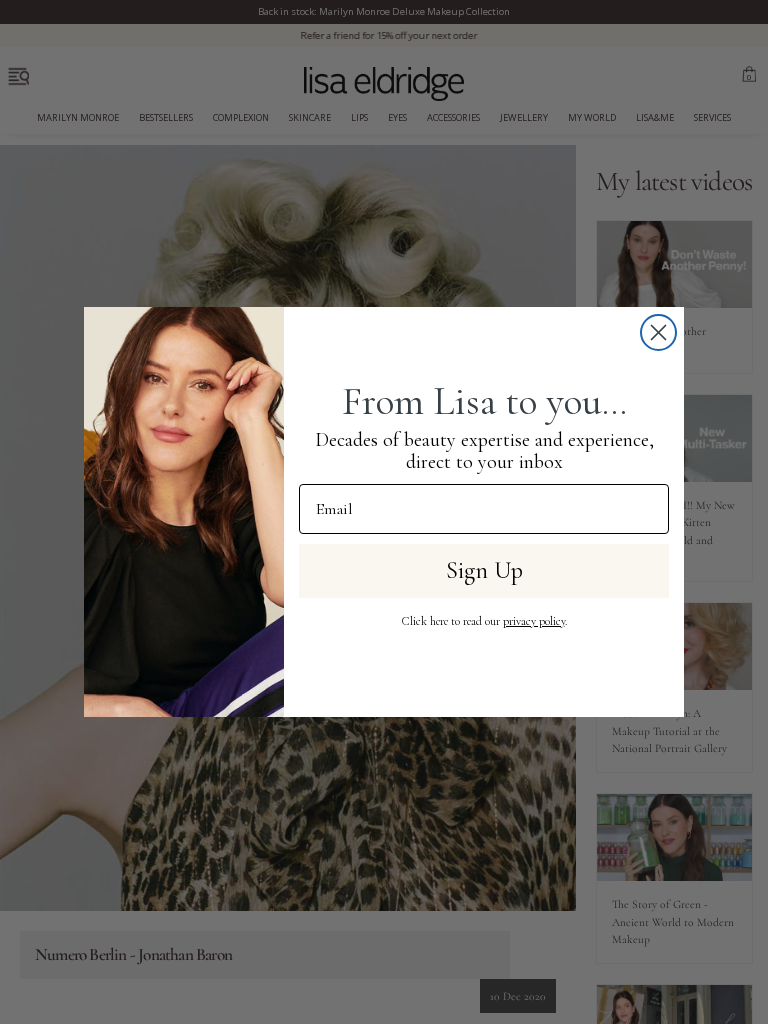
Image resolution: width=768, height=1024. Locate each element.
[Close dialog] (658, 332)
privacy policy (534, 621)
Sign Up (484, 570)
